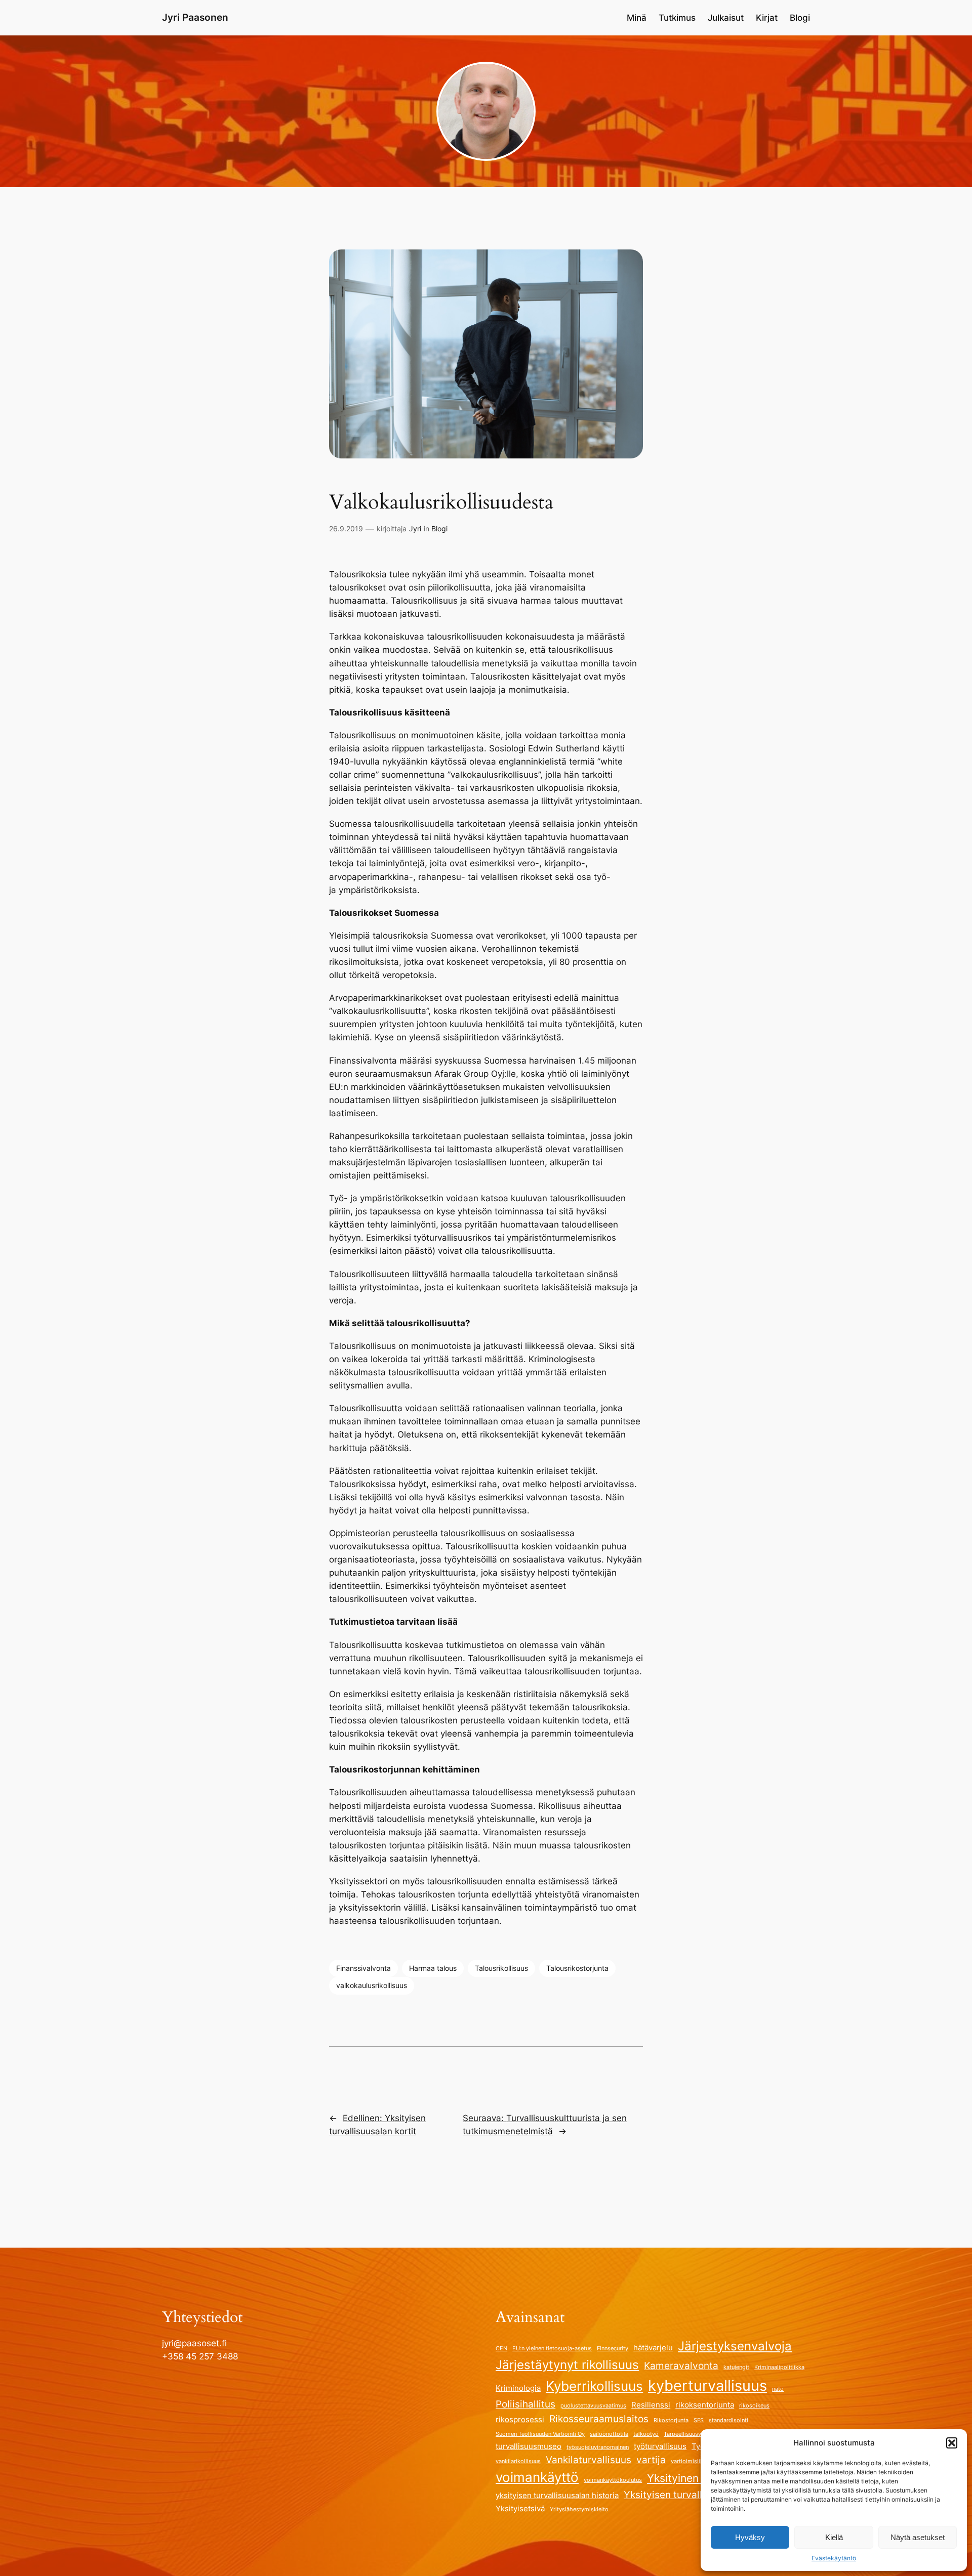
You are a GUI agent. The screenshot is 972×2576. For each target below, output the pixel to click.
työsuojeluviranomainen (598, 2447)
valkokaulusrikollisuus (372, 1985)
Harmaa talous (433, 1968)
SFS (699, 2420)
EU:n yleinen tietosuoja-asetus (552, 2349)
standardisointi (728, 2420)
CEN (501, 2349)
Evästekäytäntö (834, 2558)
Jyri (415, 529)
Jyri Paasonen (195, 17)
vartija (651, 2460)
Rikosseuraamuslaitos (599, 2419)
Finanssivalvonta (363, 1968)
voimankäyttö (537, 2477)
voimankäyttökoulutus (613, 2480)
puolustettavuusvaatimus (593, 2406)
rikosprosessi (520, 2419)
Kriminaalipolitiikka (779, 2367)
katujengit (736, 2367)
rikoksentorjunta (705, 2405)
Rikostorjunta (671, 2420)
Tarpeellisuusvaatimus (693, 2434)
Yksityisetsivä (520, 2508)
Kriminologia (518, 2388)
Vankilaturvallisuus (589, 2460)
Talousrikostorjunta (577, 1968)
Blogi (439, 529)
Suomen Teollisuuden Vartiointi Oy (540, 2434)
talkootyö (646, 2434)
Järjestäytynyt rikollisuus (567, 2365)
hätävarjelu (653, 2348)
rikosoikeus (754, 2406)
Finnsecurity (613, 2349)
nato (778, 2389)
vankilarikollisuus (518, 2461)
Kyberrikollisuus (594, 2386)
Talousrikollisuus (501, 1968)
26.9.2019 (346, 529)
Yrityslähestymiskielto (579, 2509)
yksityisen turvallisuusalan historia (557, 2495)
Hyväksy (750, 2537)
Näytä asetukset (918, 2537)
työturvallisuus (660, 2446)
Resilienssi (651, 2405)
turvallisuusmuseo (529, 2446)
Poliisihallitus (525, 2404)
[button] (952, 2443)
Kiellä (834, 2537)
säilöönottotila (609, 2434)
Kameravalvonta (681, 2366)
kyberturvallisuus (707, 2385)
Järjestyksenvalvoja (735, 2346)
